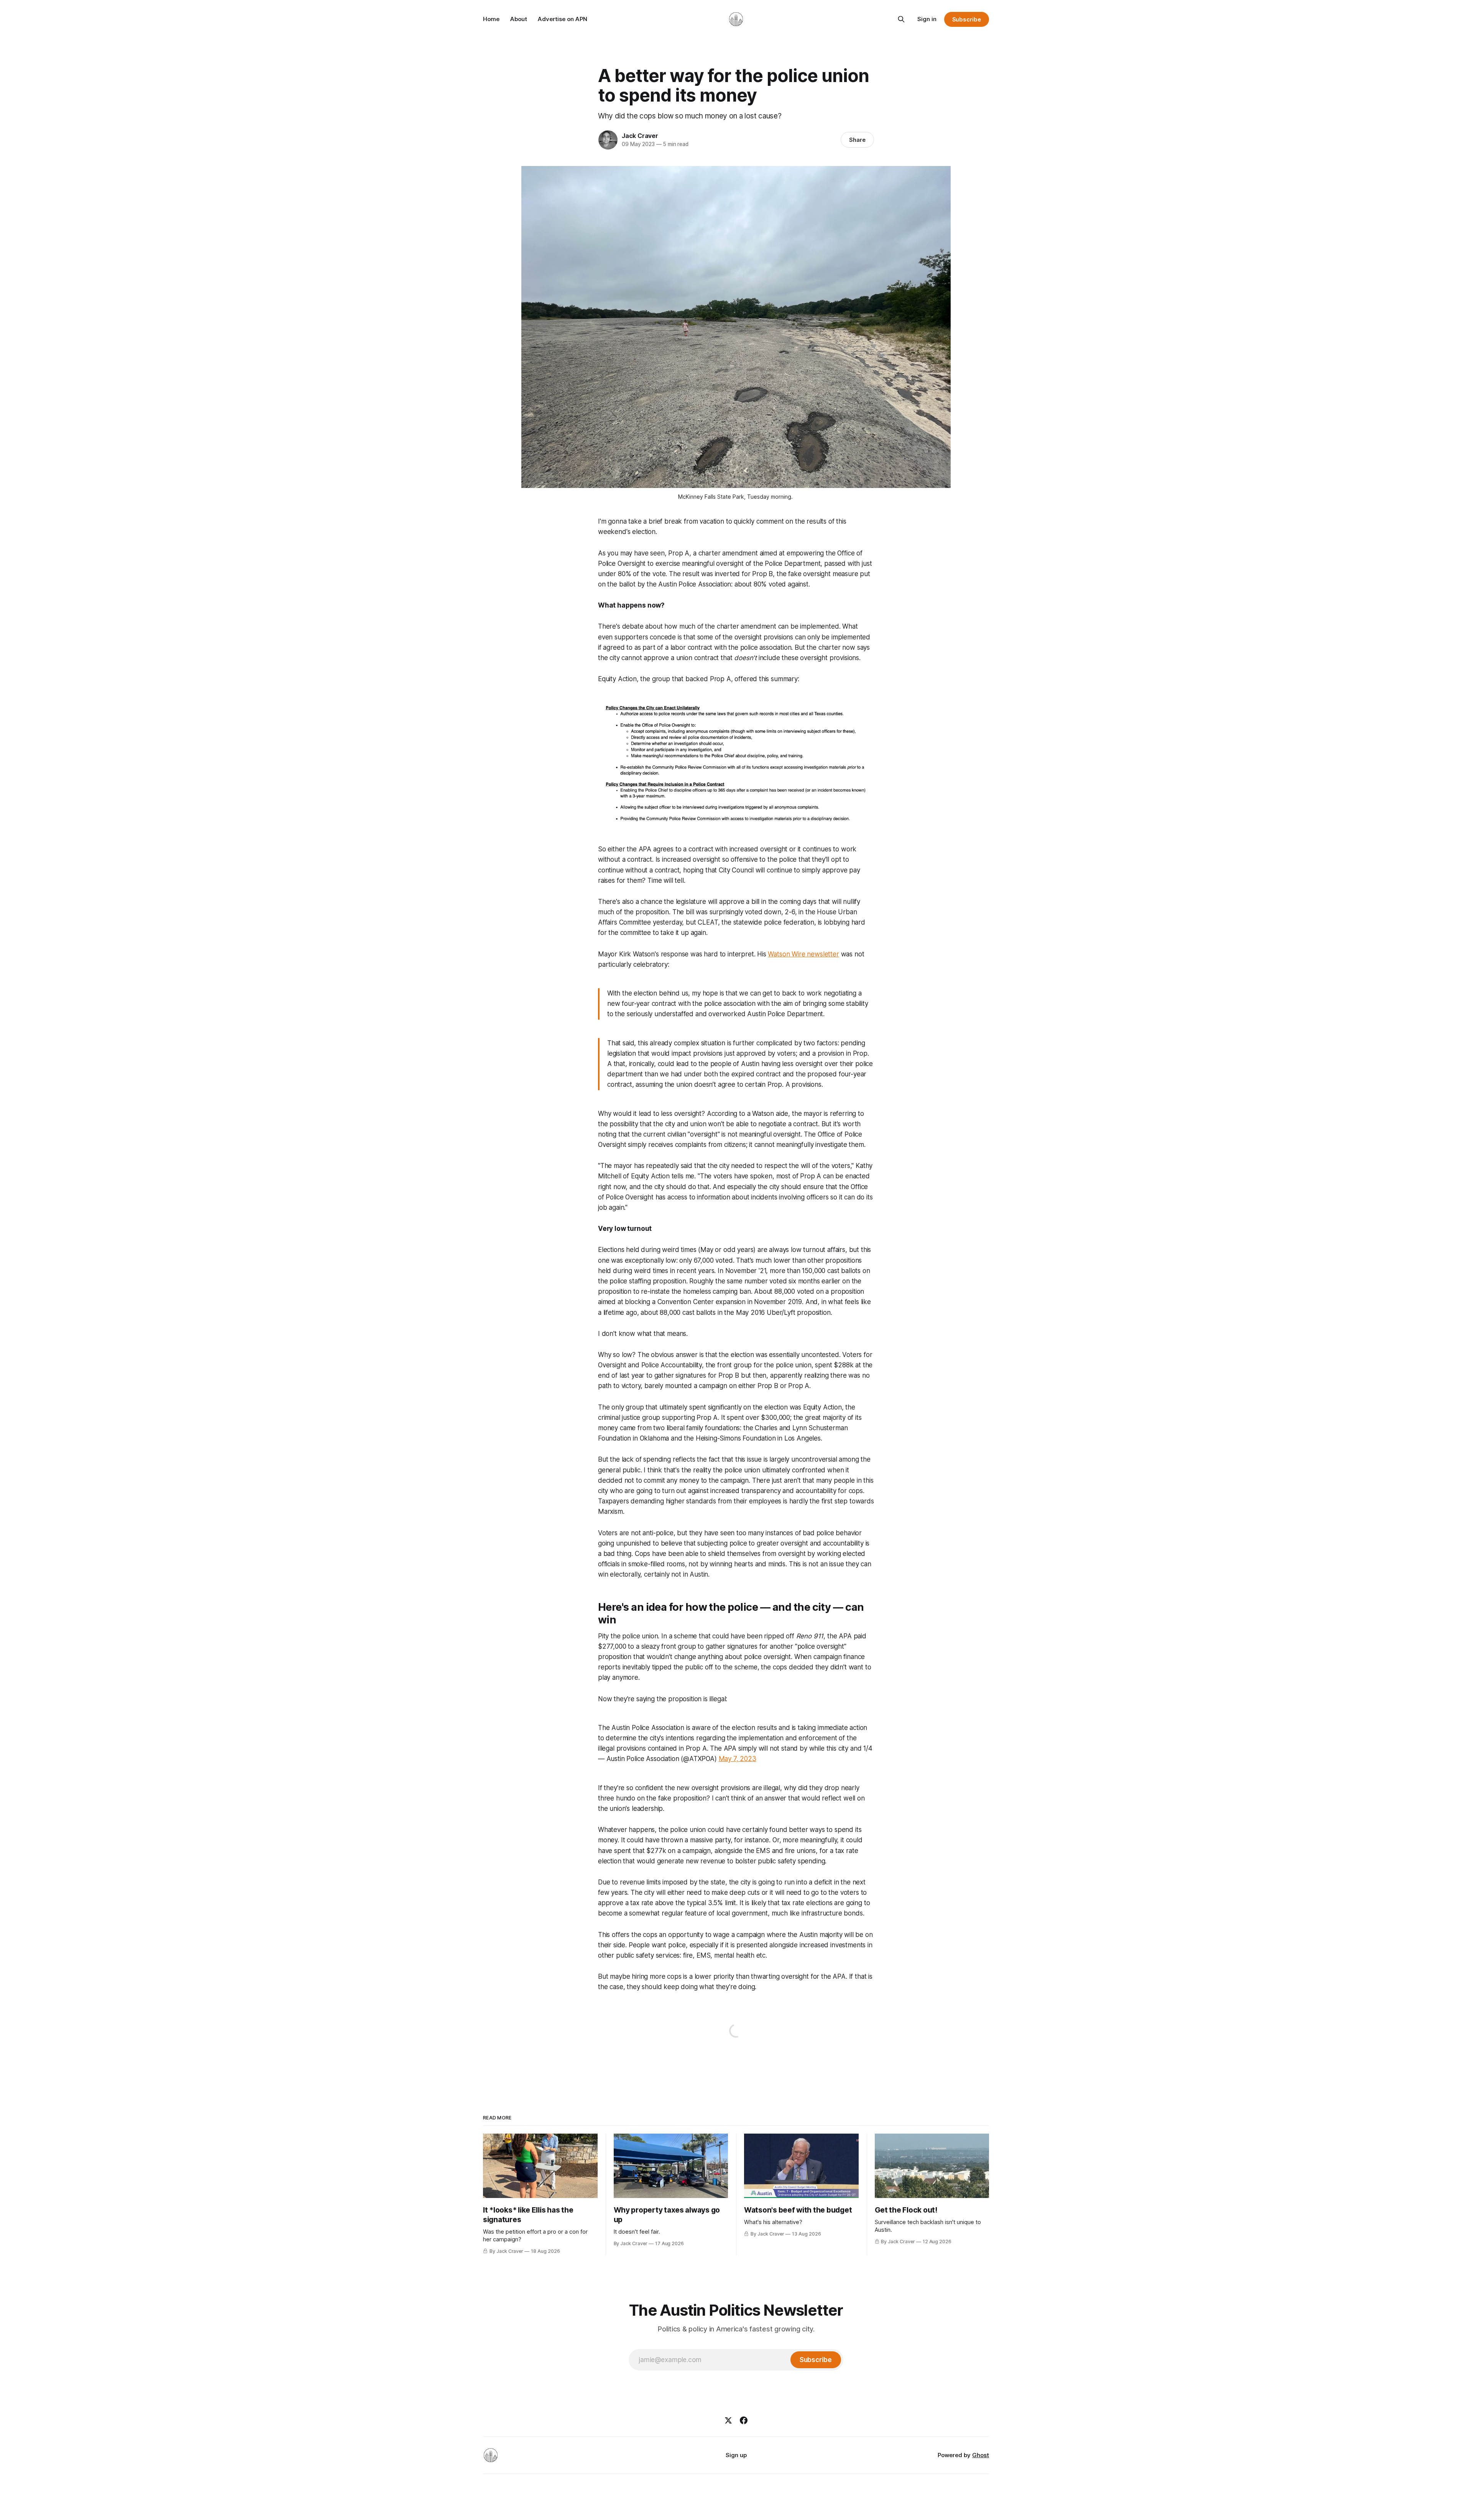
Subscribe (967, 19)
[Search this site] (901, 19)
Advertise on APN (563, 19)
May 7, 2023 (738, 1759)
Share (857, 140)
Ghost (981, 2455)
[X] (728, 2420)
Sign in (927, 19)
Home (491, 19)
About (519, 19)
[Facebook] (744, 2420)
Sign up (736, 2455)
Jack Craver (640, 136)
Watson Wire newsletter (803, 954)
